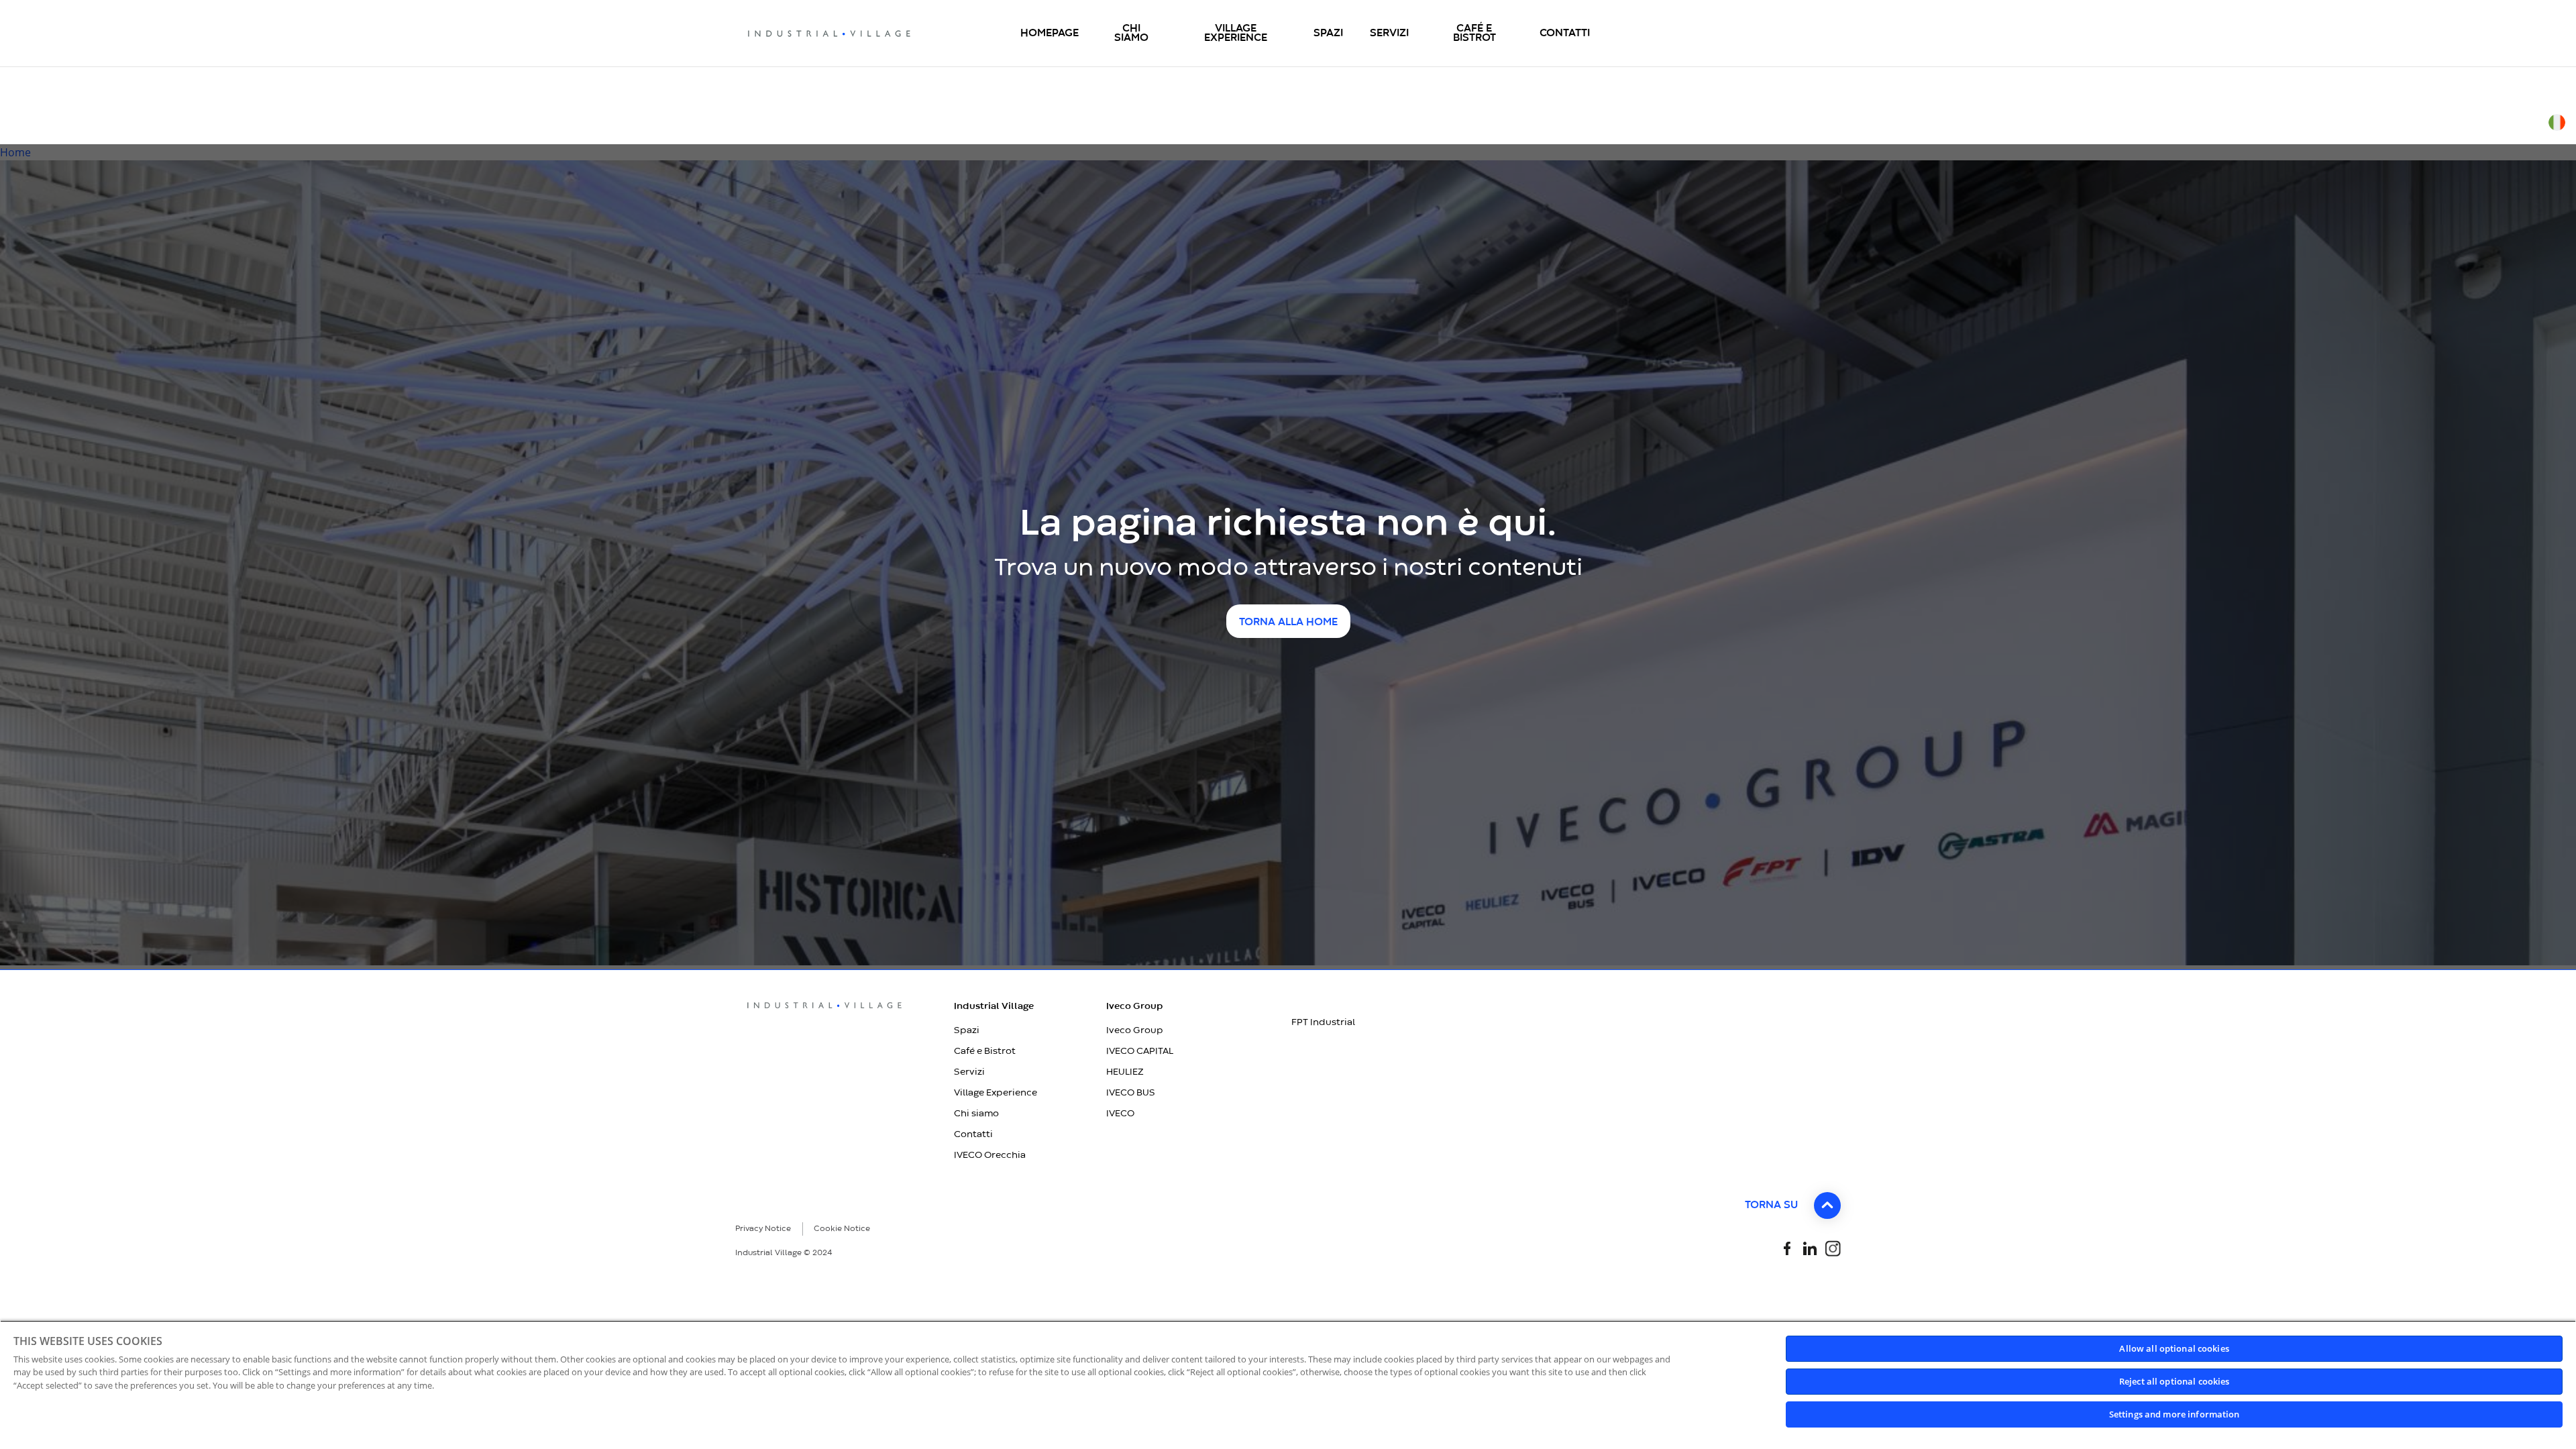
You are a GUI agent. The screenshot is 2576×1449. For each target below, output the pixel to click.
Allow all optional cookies (2174, 1348)
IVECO (1120, 1114)
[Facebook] (1787, 1247)
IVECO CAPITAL (1140, 1051)
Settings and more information (2175, 1414)
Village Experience (996, 1093)
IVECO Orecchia (990, 1155)
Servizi (969, 1072)
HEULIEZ (1125, 1072)
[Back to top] (1827, 1205)
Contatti (973, 1134)
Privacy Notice (763, 1229)
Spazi (967, 1030)
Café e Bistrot (985, 1051)
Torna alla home (1288, 623)
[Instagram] (1833, 1247)
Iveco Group (1135, 1030)
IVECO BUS (1131, 1093)
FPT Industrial (1323, 1022)
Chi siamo (976, 1114)
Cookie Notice (842, 1229)
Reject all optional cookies (2175, 1381)
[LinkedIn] (1810, 1247)
